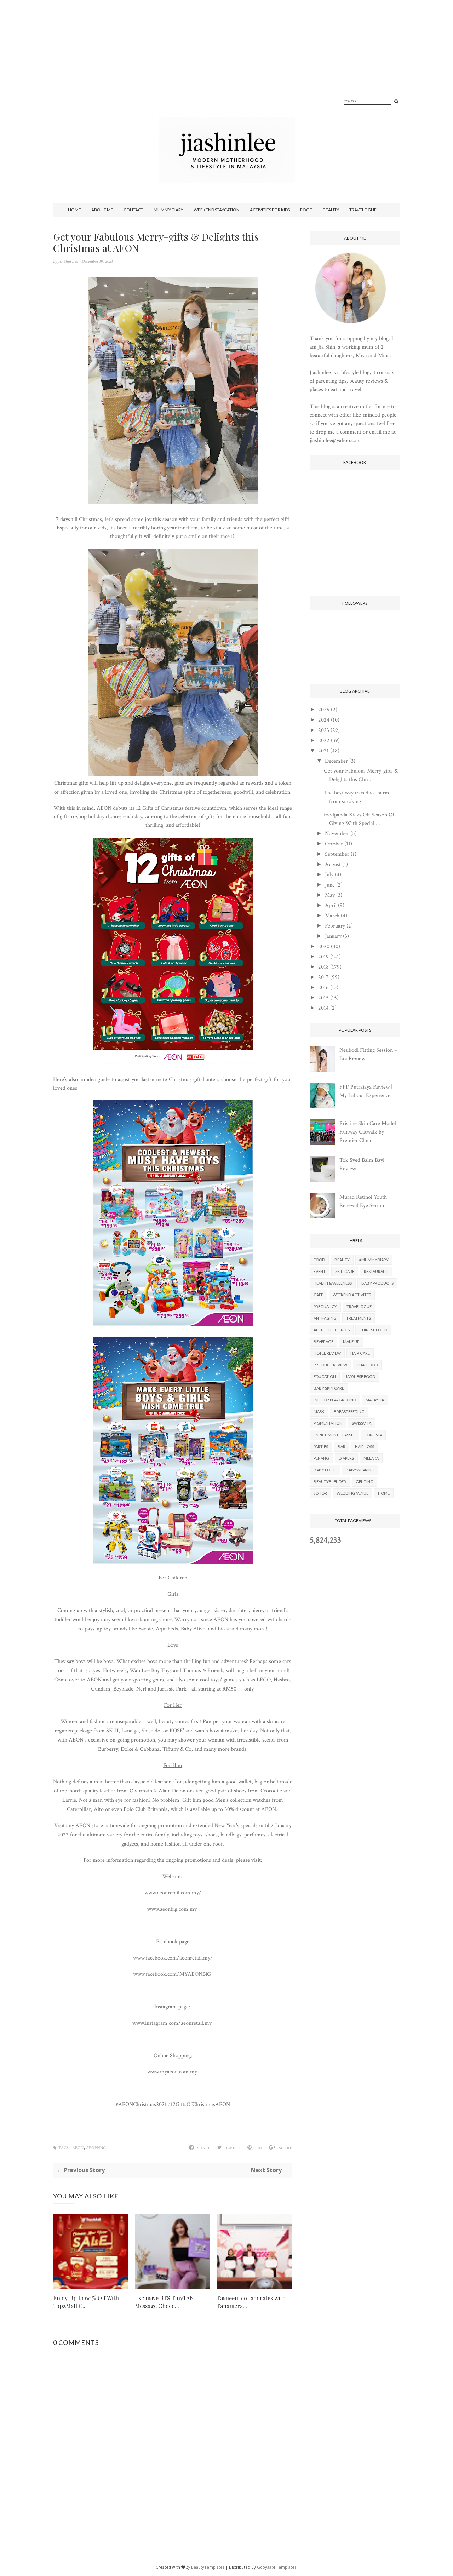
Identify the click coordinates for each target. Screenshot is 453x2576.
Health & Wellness (333, 1283)
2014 (323, 1008)
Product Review (330, 1365)
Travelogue (363, 210)
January (333, 936)
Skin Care (345, 1271)
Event (320, 1271)
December (336, 761)
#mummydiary (374, 1260)
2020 (324, 946)
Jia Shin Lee (68, 261)
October (334, 844)
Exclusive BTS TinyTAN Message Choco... (164, 2302)
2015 (323, 998)
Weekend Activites (352, 1295)
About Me (102, 210)
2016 (323, 988)
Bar (342, 1447)
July (329, 875)
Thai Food (367, 1365)
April (331, 905)
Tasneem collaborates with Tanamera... (251, 2302)
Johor (320, 1493)
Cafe (318, 1295)
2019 (323, 957)
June (330, 885)
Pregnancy (325, 1306)
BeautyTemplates (208, 2567)
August (333, 864)
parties (321, 1447)
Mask (319, 1412)
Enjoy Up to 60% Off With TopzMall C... (86, 2302)
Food (306, 210)
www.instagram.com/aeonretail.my (173, 2023)
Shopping (96, 2148)
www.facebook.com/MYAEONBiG (173, 1974)
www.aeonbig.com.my (173, 1909)
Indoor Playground (335, 1400)
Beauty (331, 210)
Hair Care (360, 1353)
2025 (324, 710)
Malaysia (375, 1400)
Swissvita (362, 1423)
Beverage (323, 1341)
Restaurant (376, 1271)
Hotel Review (327, 1353)
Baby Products (377, 1283)
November (337, 834)
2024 (324, 720)
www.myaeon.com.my (173, 2072)
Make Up (351, 1341)
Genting (365, 1482)
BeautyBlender (330, 1482)
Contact (133, 210)
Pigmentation (328, 1423)
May (330, 895)
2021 (323, 751)
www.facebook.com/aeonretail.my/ (173, 1958)
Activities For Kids (270, 210)
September (337, 854)
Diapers (346, 1458)
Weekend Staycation (217, 210)
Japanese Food (360, 1376)
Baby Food (325, 1470)
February (335, 926)
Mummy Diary (168, 210)
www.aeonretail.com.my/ (173, 1893)
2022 (324, 741)
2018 (323, 967)
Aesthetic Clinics (332, 1330)
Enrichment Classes (334, 1435)
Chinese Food (373, 1330)
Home (74, 210)
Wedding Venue (352, 1493)
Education (325, 1376)
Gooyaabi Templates (277, 2567)
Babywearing (360, 1470)
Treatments (359, 1318)
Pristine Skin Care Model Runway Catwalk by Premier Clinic (368, 1132)
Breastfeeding (349, 1412)
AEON (78, 2148)
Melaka (371, 1458)
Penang (321, 1458)
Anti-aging (325, 1318)
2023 (324, 730)
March (332, 916)
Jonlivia (373, 1435)
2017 (323, 977)
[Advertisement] (226, 67)
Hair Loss (365, 1447)
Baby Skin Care (329, 1388)
